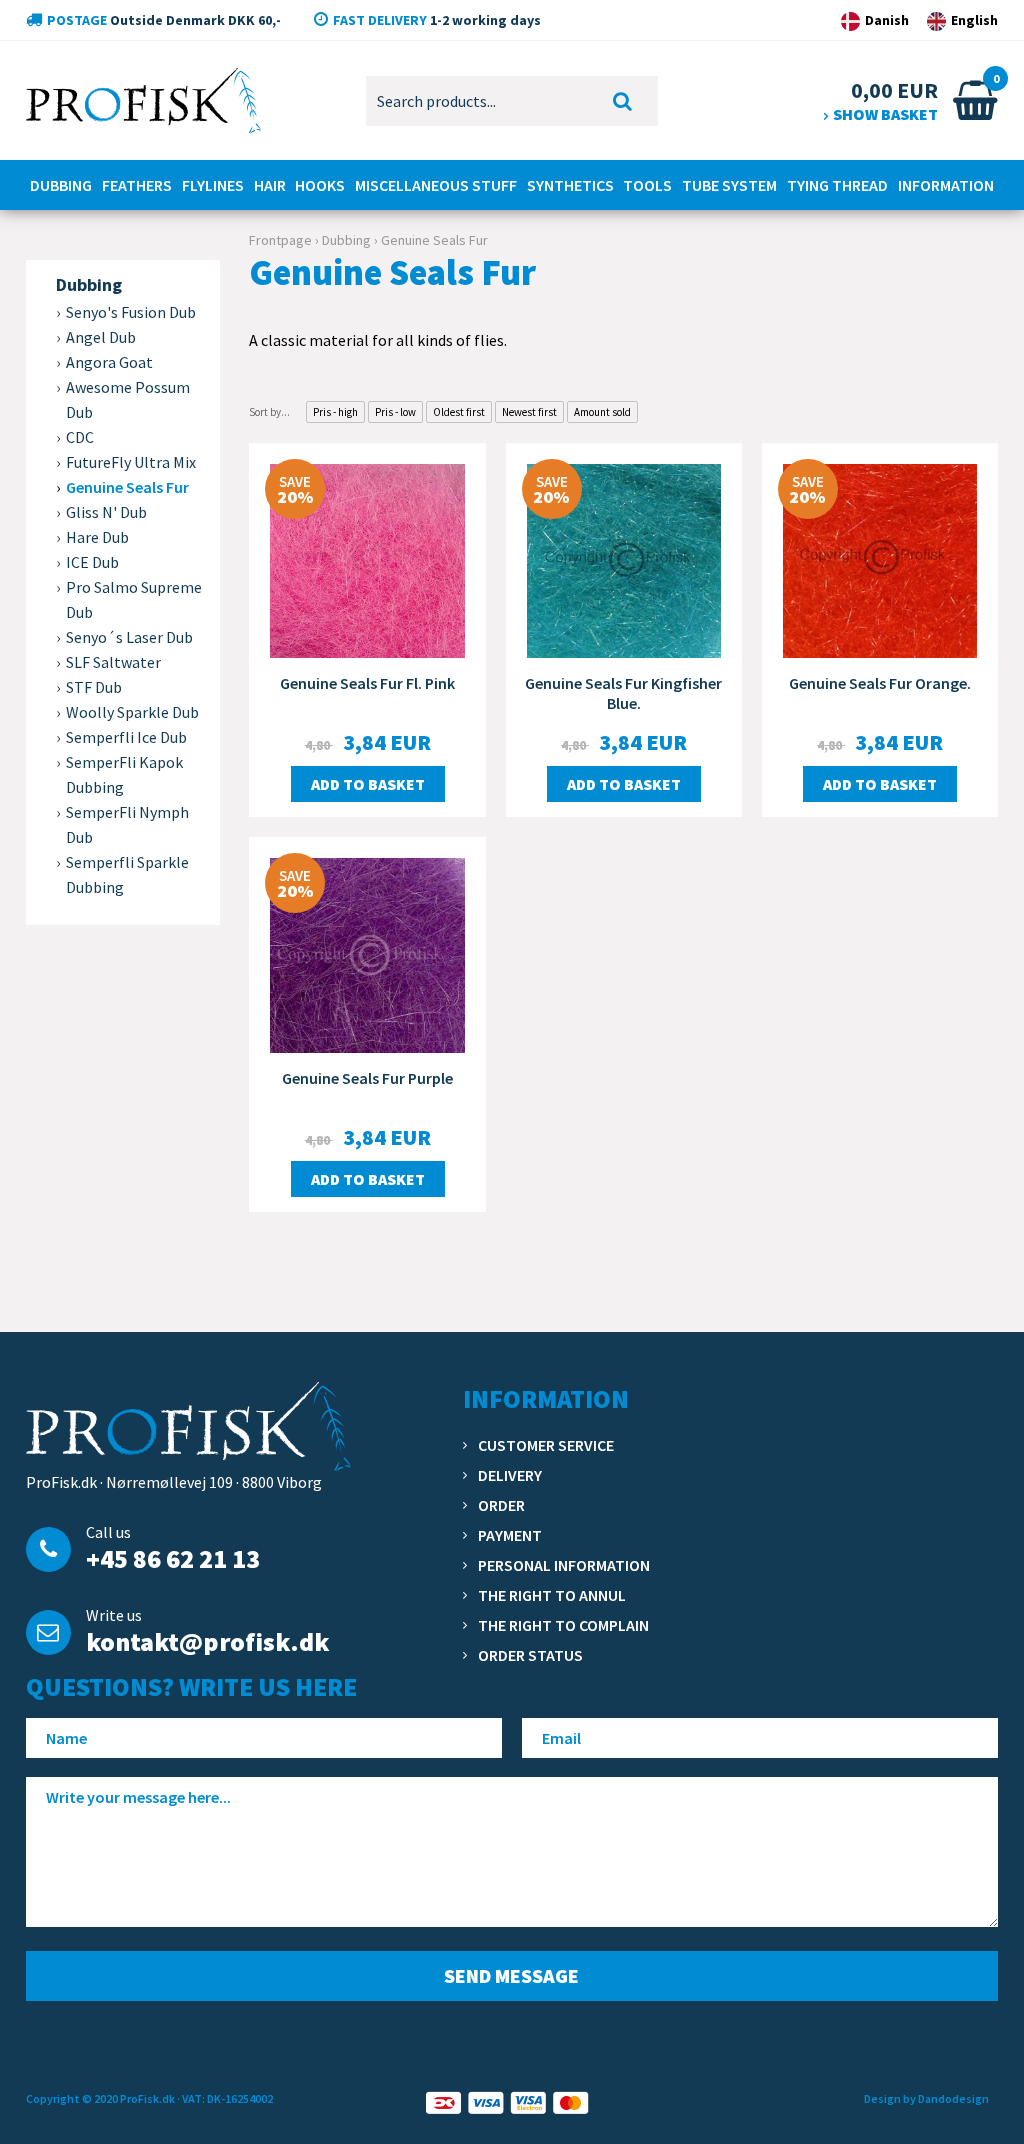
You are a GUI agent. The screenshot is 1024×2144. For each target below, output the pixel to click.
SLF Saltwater (113, 662)
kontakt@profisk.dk (207, 1641)
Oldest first (459, 412)
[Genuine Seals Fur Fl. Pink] (367, 559)
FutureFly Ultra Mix (131, 462)
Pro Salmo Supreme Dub (134, 599)
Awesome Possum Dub (128, 399)
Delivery (510, 1475)
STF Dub (94, 687)
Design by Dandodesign (926, 2098)
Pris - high (335, 412)
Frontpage (280, 240)
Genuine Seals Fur (127, 487)
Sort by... (269, 412)
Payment (510, 1535)
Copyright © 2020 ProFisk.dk (100, 2098)
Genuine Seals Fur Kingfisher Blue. (623, 693)
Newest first (529, 412)
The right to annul (552, 1595)
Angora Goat (109, 362)
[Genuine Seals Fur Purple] (367, 953)
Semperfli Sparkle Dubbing (127, 874)
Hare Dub (97, 537)
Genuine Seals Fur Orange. (880, 683)
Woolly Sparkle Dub (132, 712)
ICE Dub (92, 562)
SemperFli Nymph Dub (127, 824)
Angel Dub (101, 337)
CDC (80, 437)
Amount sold (602, 412)
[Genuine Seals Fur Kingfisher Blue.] (624, 559)
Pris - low (395, 412)
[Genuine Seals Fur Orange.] (880, 559)
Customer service (546, 1445)
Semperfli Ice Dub (126, 737)
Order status (530, 1655)
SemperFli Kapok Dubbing (124, 774)
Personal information (564, 1565)
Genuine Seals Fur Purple (367, 1078)
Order (501, 1505)
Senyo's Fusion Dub (131, 312)
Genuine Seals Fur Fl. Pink (367, 683)
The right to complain (563, 1625)
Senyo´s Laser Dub (129, 637)
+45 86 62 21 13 (173, 1558)
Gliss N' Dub (106, 512)
